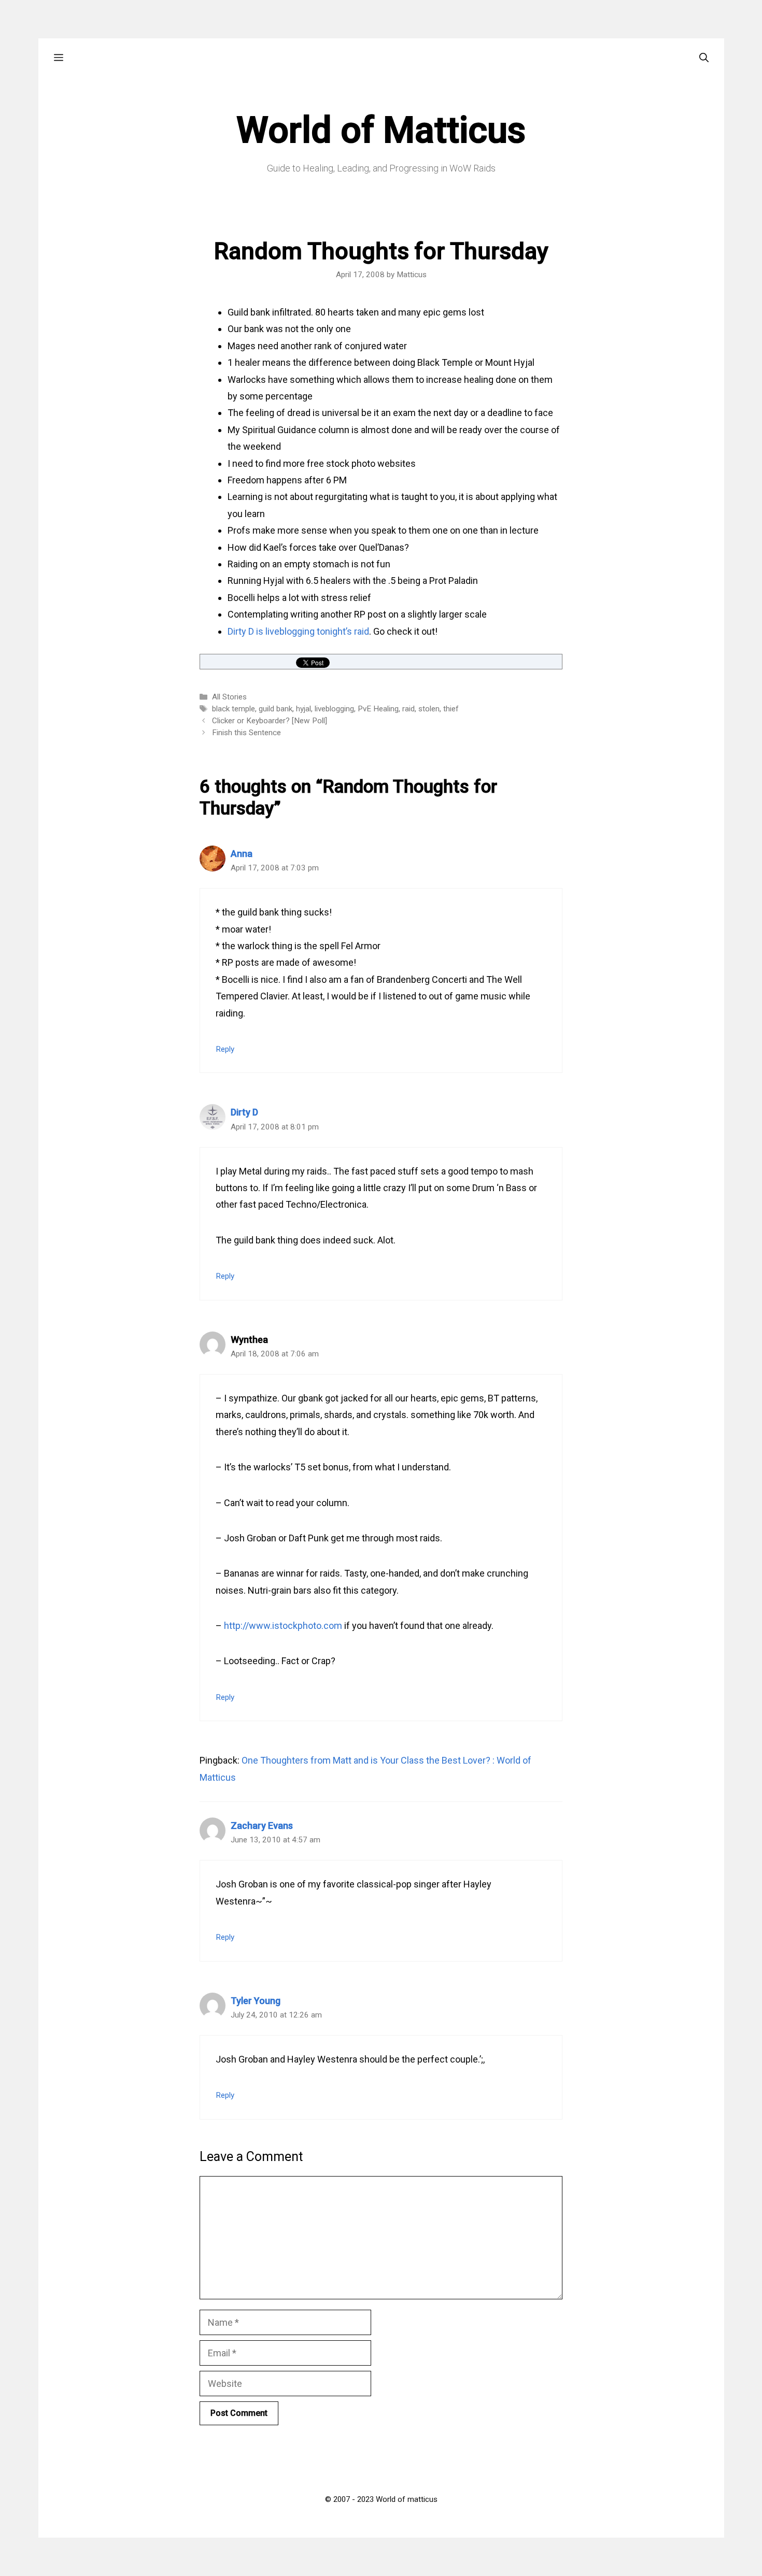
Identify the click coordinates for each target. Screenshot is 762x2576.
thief (451, 709)
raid (408, 709)
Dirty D (244, 1112)
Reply (225, 1049)
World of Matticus (381, 130)
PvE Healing (378, 709)
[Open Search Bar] (704, 58)
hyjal (304, 709)
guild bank (276, 709)
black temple (234, 709)
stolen (429, 709)
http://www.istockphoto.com (283, 1626)
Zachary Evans (262, 1826)
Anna (242, 854)
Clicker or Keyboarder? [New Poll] (270, 721)
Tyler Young (256, 2001)
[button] (59, 58)
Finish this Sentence (246, 733)
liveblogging (334, 709)
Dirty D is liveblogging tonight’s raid (298, 631)
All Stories (229, 697)
